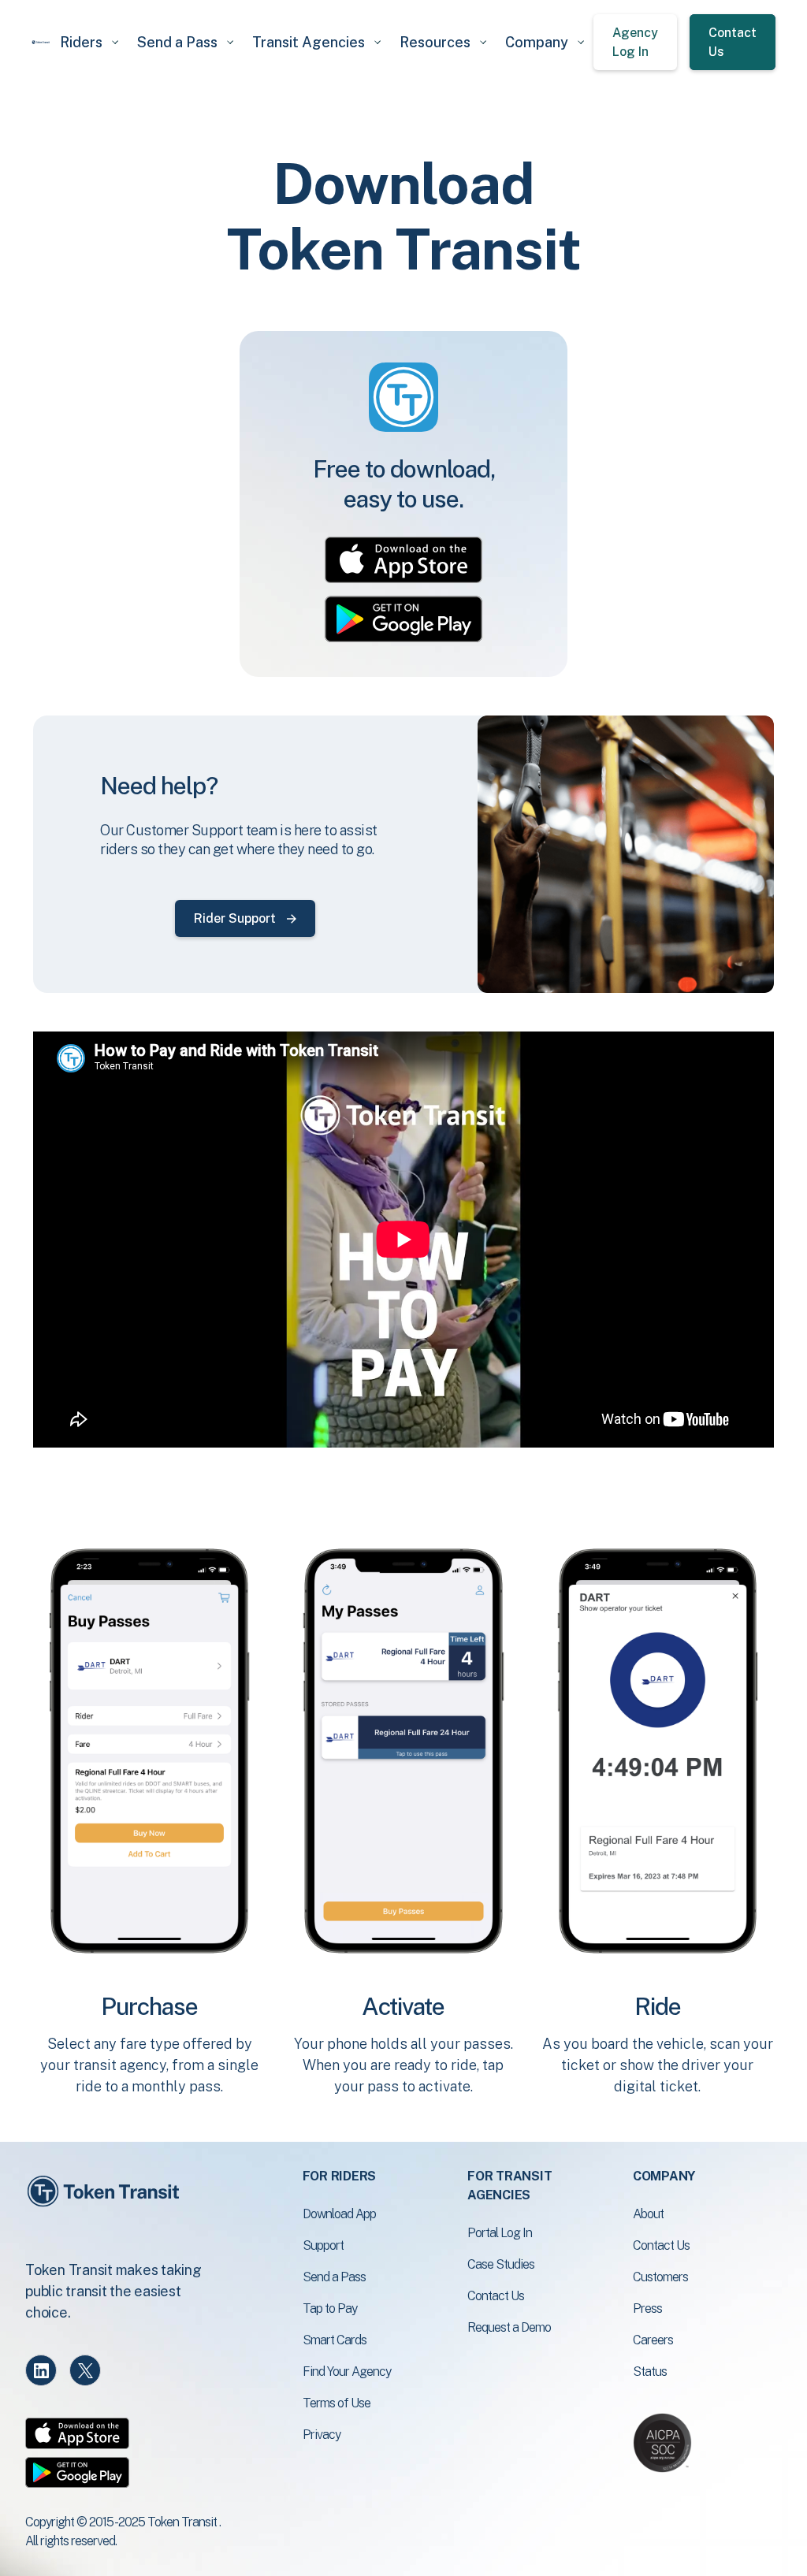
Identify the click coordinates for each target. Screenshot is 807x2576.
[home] (41, 42)
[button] (89, 42)
